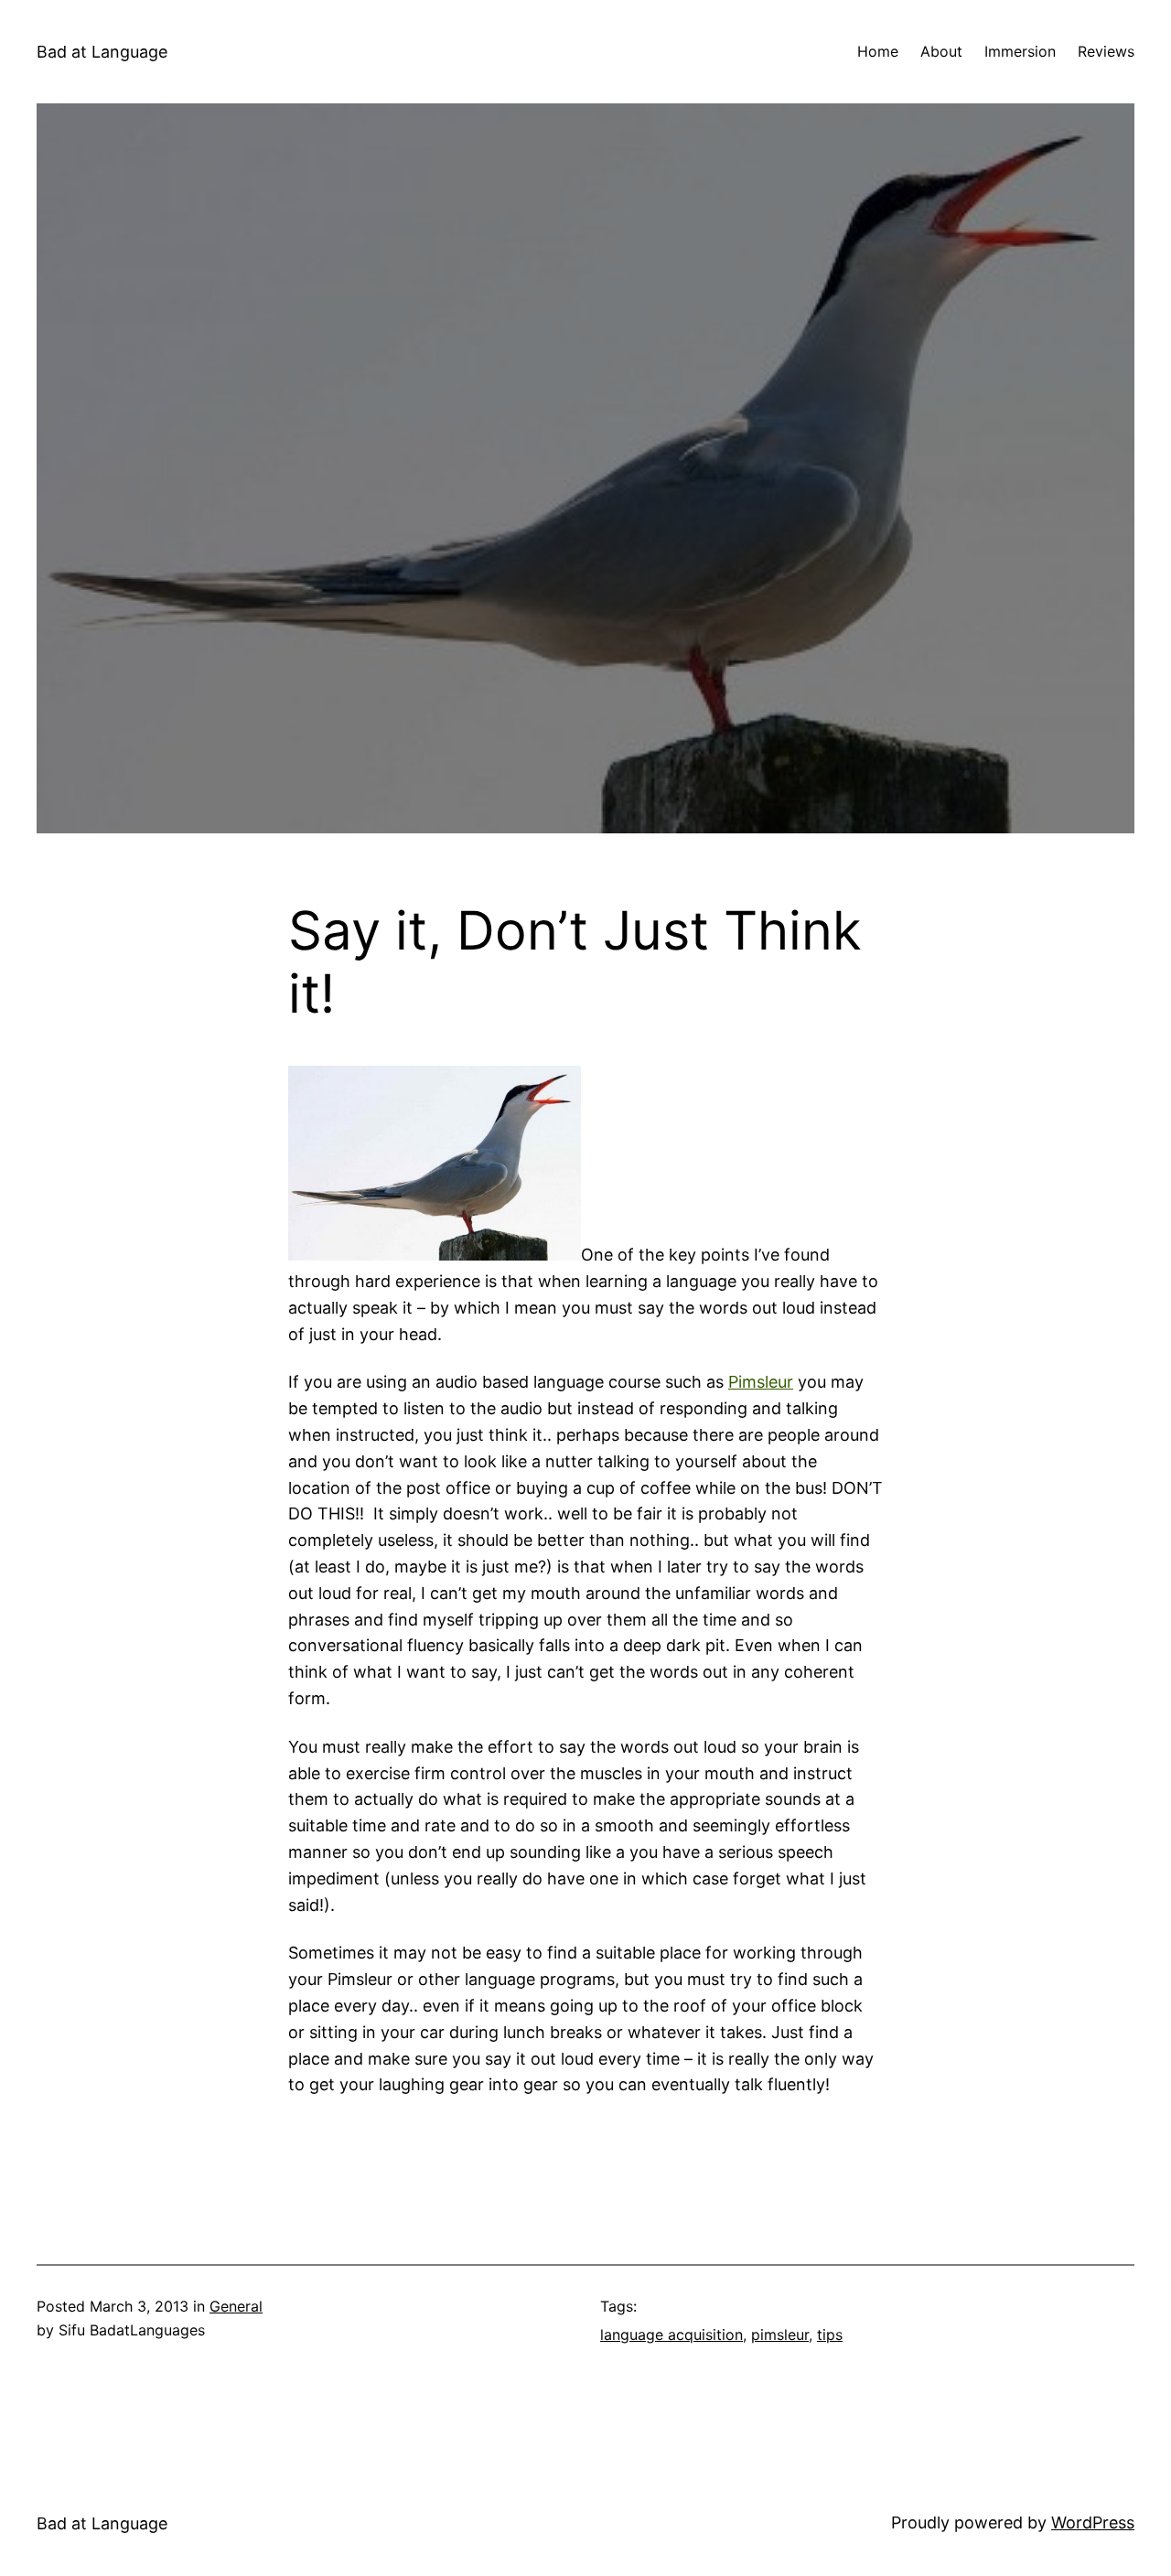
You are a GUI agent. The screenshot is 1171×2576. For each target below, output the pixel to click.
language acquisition (671, 2334)
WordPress (1093, 2522)
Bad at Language (102, 52)
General (236, 2306)
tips (830, 2334)
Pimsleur (761, 1382)
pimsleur (780, 2334)
